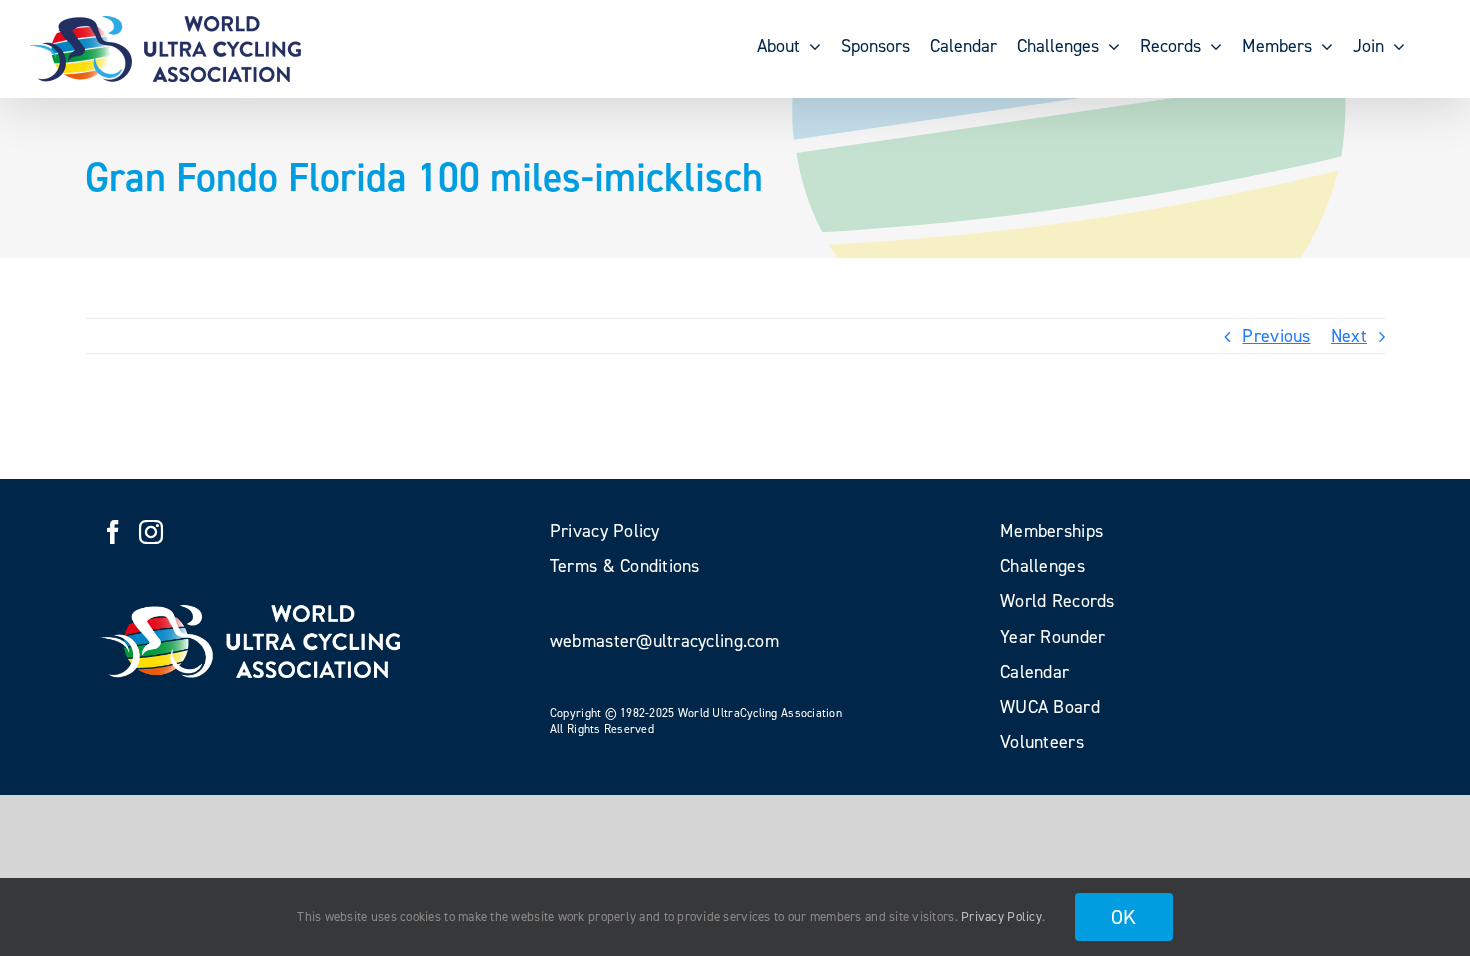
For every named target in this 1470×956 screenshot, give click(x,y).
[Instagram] (151, 532)
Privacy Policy (1001, 916)
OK (1124, 917)
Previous (1276, 336)
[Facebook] (113, 532)
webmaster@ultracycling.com (664, 641)
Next (1349, 336)
